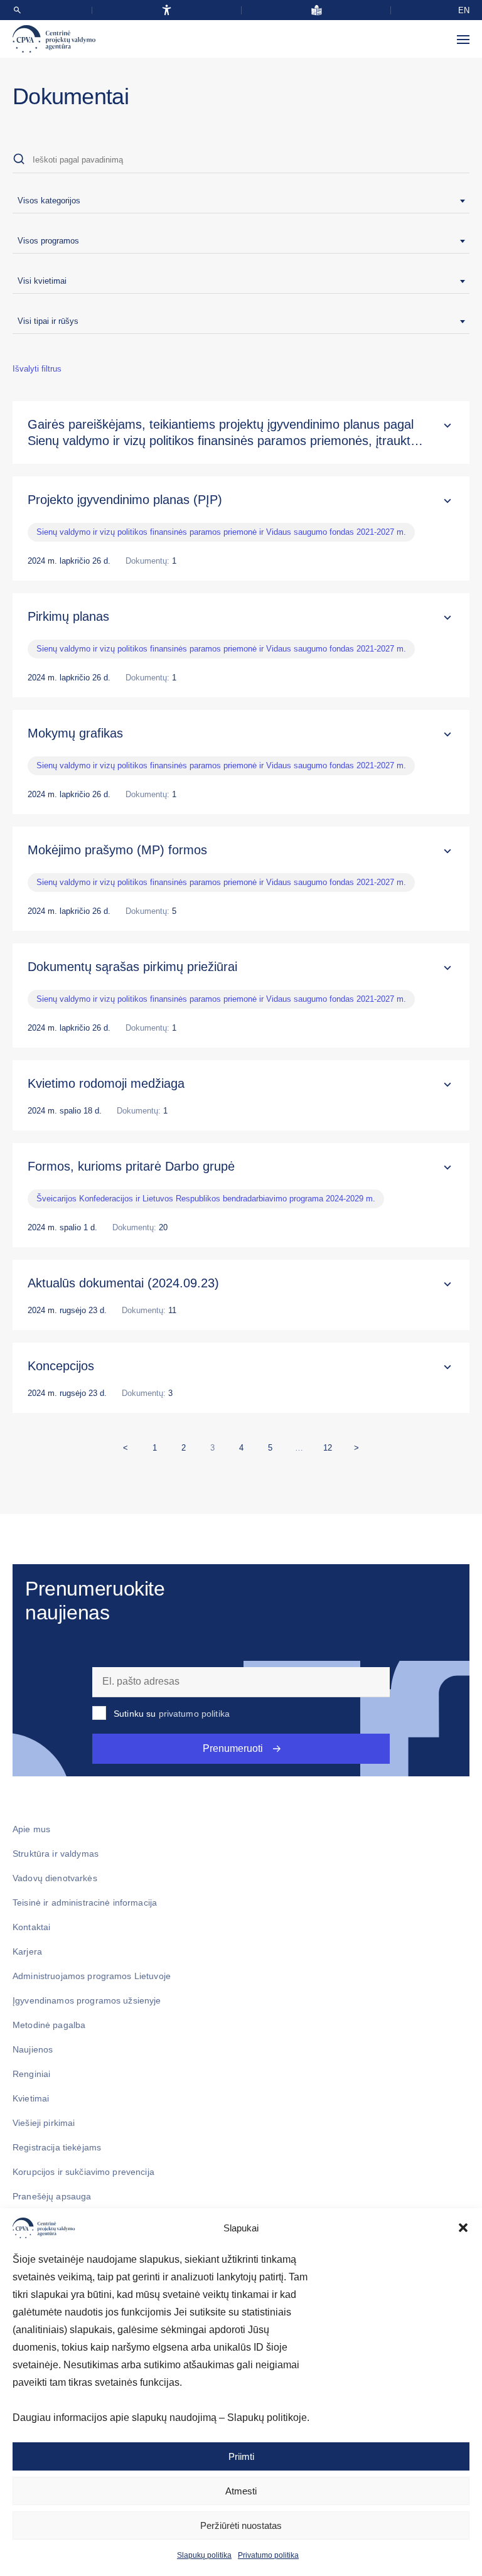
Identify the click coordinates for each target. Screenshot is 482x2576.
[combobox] (241, 201)
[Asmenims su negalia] (167, 10)
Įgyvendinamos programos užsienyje (87, 2000)
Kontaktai (31, 1927)
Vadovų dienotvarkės (55, 1878)
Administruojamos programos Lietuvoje (92, 1976)
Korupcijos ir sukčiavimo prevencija (83, 2172)
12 (330, 1445)
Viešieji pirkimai (44, 2123)
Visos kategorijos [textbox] (49, 201)
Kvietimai (31, 2098)
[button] (463, 2228)
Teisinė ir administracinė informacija (85, 1902)
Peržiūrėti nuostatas (241, 2525)
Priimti (241, 2456)
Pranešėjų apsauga (52, 2196)
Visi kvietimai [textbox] (42, 281)
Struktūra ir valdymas (56, 1854)
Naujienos (33, 2049)
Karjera (27, 1951)
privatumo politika (195, 1714)
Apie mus (31, 1829)
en (464, 10)
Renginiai (31, 2074)
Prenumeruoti (233, 1748)
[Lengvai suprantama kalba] (317, 10)
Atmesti (241, 2491)
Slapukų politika (204, 2555)
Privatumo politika (268, 2555)
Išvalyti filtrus (37, 369)
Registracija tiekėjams (57, 2147)
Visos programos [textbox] (48, 241)
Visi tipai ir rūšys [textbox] (48, 321)
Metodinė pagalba (49, 2025)
